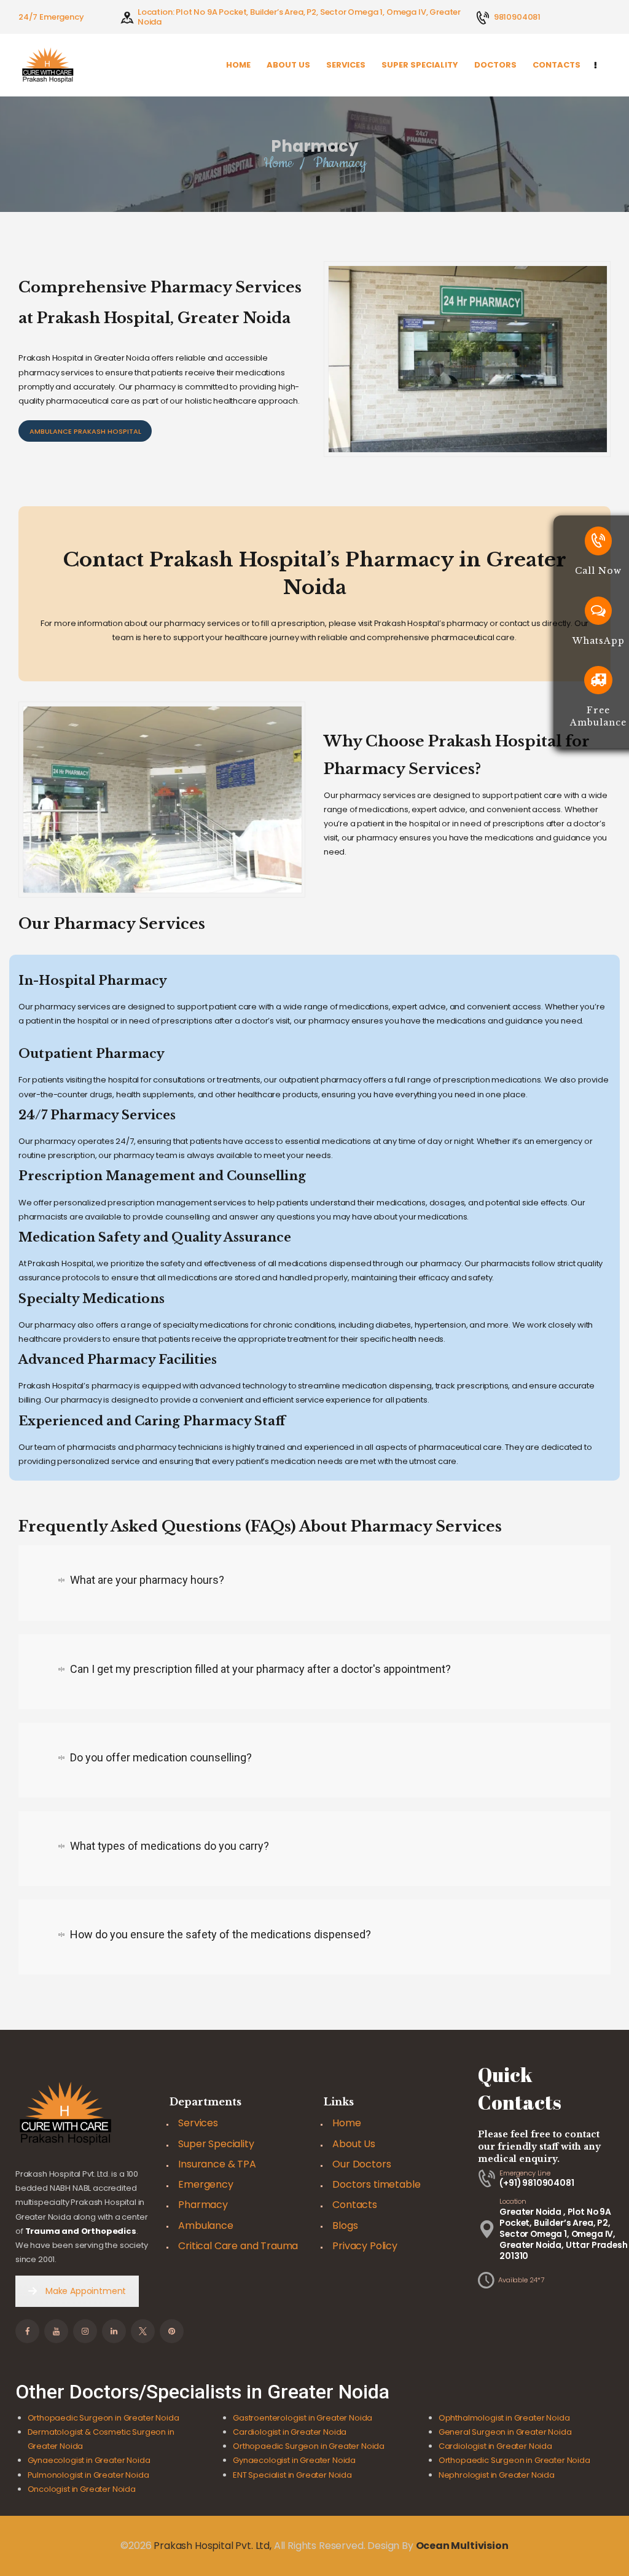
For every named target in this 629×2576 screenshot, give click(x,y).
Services (198, 2123)
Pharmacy (203, 2205)
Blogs (345, 2226)
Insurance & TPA (217, 2164)
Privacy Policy (365, 2246)
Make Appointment (86, 2291)
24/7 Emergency (51, 17)
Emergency (205, 2184)
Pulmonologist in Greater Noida (88, 2475)
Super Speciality (216, 2144)
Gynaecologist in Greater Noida (89, 2460)
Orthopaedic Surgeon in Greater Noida (104, 2418)
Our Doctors (361, 2164)
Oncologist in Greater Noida (82, 2489)
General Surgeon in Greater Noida (505, 2432)
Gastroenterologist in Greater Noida (303, 2418)
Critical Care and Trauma (238, 2246)
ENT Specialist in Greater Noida (292, 2475)
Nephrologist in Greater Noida (497, 2475)
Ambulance (205, 2226)
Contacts (355, 2205)
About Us (354, 2144)
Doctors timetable (376, 2184)
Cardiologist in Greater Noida (290, 2432)
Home (278, 163)
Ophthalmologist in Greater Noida (504, 2418)
